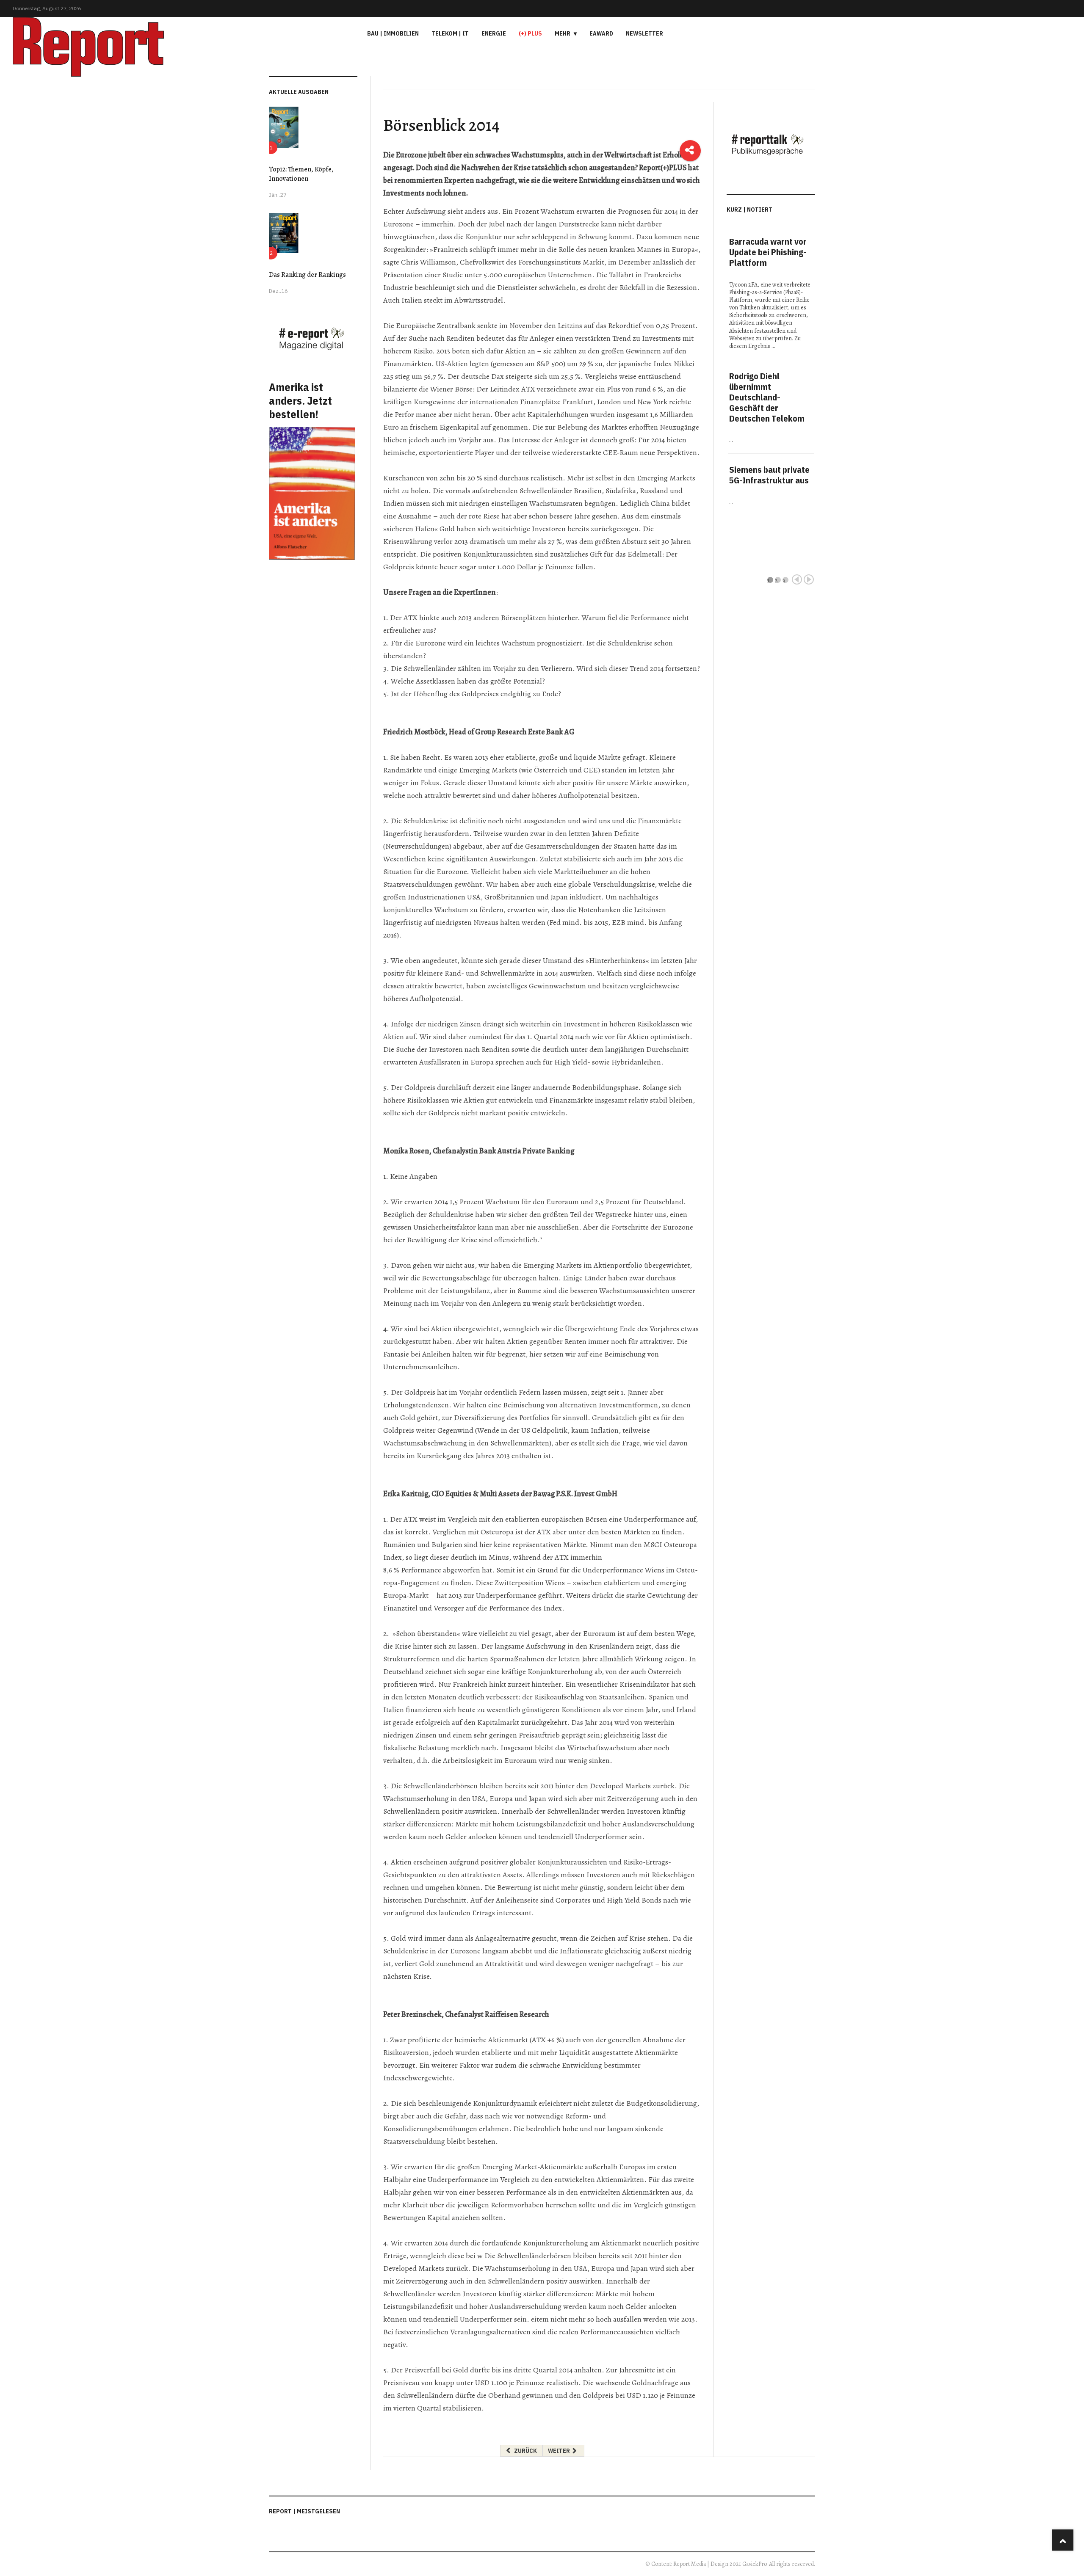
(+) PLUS (530, 33)
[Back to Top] (1063, 2540)
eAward (601, 33)
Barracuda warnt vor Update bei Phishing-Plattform (768, 252)
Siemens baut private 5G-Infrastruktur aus (769, 475)
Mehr (563, 33)
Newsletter (644, 33)
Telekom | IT (450, 33)
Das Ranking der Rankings (307, 275)
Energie (494, 33)
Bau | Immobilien (393, 33)
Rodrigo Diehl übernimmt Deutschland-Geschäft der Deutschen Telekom (767, 397)
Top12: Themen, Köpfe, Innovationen (301, 174)
